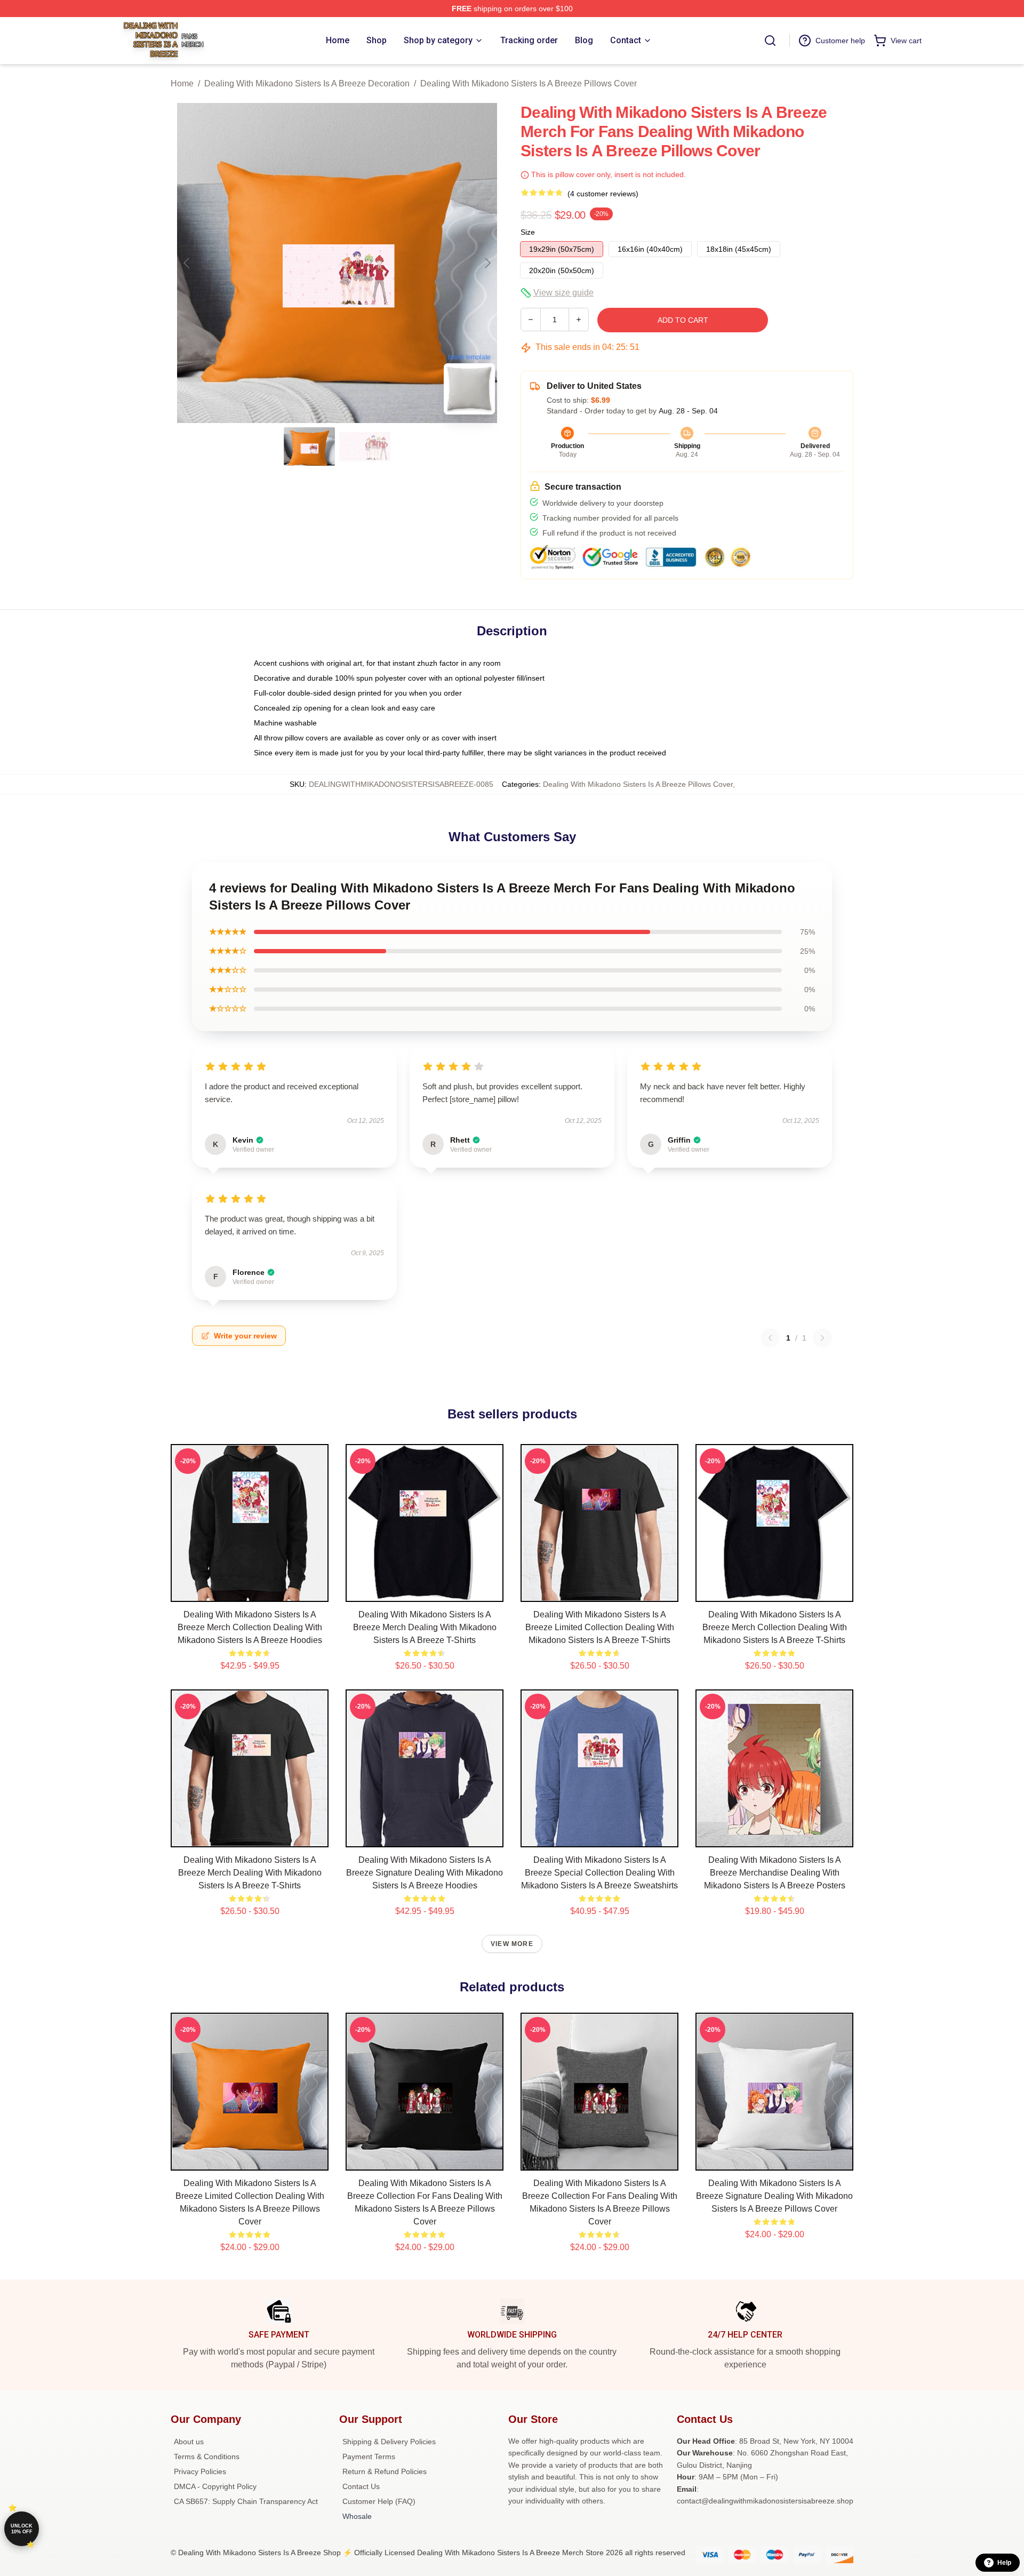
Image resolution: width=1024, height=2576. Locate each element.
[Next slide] (487, 263)
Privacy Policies (200, 2471)
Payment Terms (369, 2457)
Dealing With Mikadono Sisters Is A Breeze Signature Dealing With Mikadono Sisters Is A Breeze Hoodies (425, 1873)
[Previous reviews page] (770, 1338)
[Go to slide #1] (309, 446)
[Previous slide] (187, 263)
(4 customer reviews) (603, 194)
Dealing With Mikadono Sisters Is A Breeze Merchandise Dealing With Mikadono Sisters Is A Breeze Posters (775, 1873)
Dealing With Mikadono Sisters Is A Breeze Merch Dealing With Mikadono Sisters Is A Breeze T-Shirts (425, 1627)
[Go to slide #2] (365, 446)
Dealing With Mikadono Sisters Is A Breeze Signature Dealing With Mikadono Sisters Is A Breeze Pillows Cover (774, 2196)
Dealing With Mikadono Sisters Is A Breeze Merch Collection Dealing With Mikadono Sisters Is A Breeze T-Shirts (775, 1627)
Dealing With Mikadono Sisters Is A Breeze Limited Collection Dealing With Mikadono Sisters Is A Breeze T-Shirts (600, 1627)
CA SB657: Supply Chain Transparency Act (246, 2501)
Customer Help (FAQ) (379, 2501)
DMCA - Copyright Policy (215, 2486)
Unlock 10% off (22, 2529)
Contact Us (361, 2486)
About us (189, 2442)
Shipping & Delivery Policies (389, 2442)
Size (528, 232)
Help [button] (1004, 2563)
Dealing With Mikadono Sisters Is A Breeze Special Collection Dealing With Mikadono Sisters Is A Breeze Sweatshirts (599, 1873)
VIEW (250, 1591)
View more (512, 1944)
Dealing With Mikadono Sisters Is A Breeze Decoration (307, 83)
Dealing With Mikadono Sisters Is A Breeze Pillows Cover (529, 83)
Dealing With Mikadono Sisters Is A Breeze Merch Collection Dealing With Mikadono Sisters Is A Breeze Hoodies (250, 1627)
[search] (770, 41)
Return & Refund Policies (385, 2471)
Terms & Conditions (207, 2457)
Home (182, 83)
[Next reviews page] (822, 1338)
